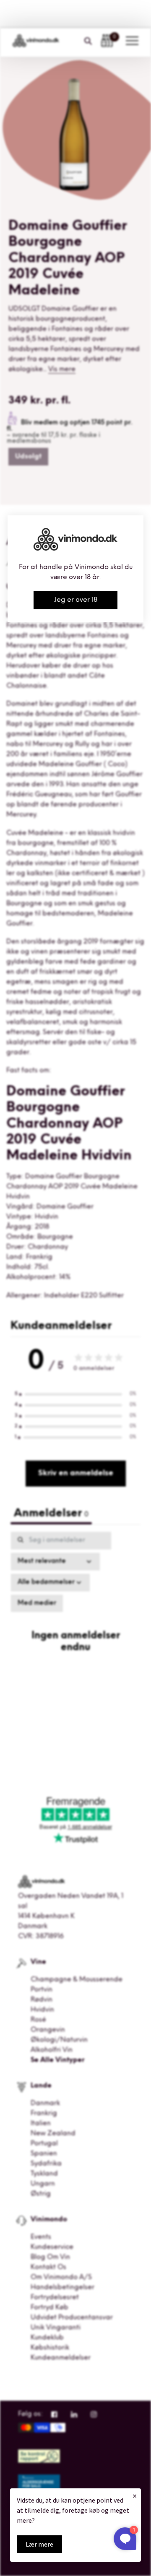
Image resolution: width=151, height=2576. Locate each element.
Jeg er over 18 (76, 600)
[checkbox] (37, 1604)
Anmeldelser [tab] (51, 1514)
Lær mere (39, 2544)
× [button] (135, 2496)
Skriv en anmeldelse (76, 1474)
